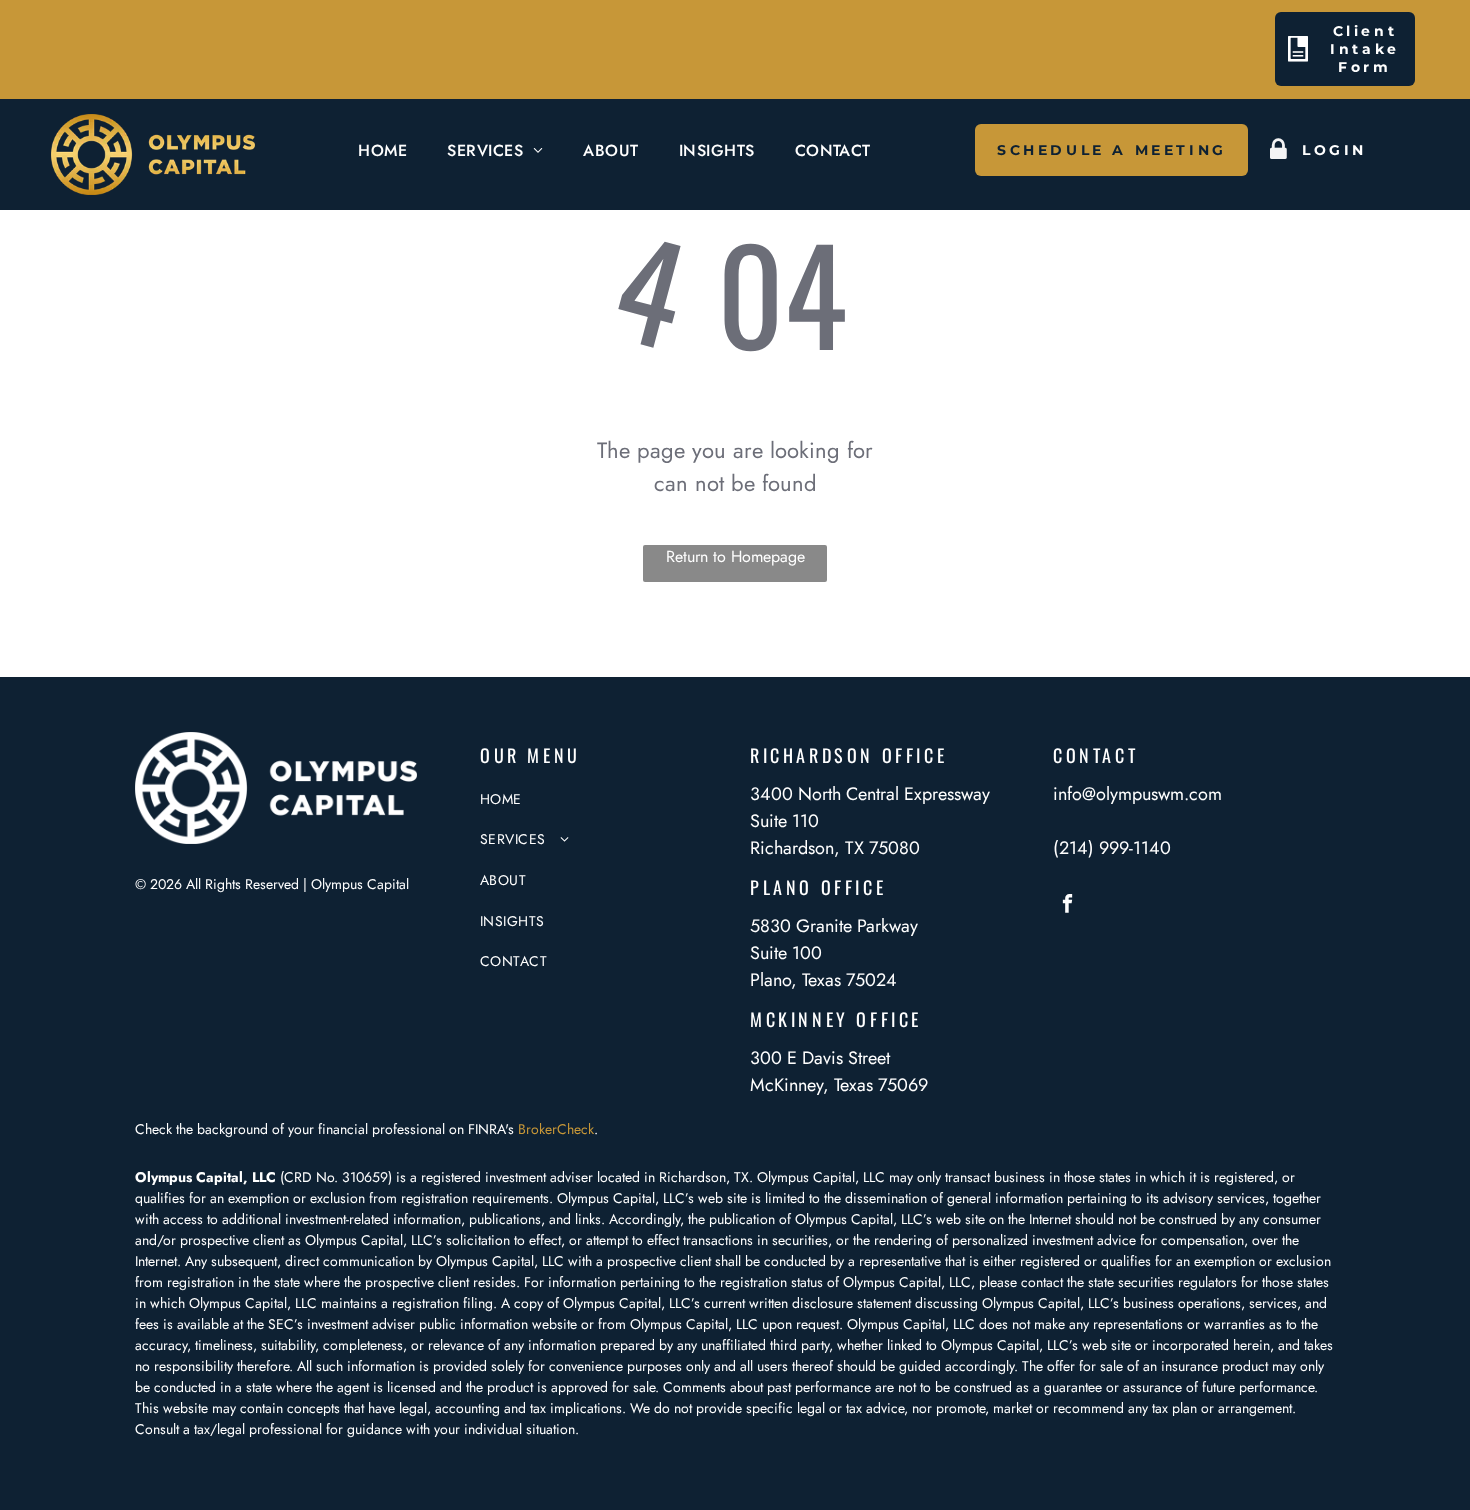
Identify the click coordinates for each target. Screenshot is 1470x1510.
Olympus (873, 1324)
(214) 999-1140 (1112, 848)
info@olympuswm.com (1137, 794)
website (554, 1324)
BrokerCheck (556, 1129)
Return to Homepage (735, 556)
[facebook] (1067, 906)
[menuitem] (382, 151)
